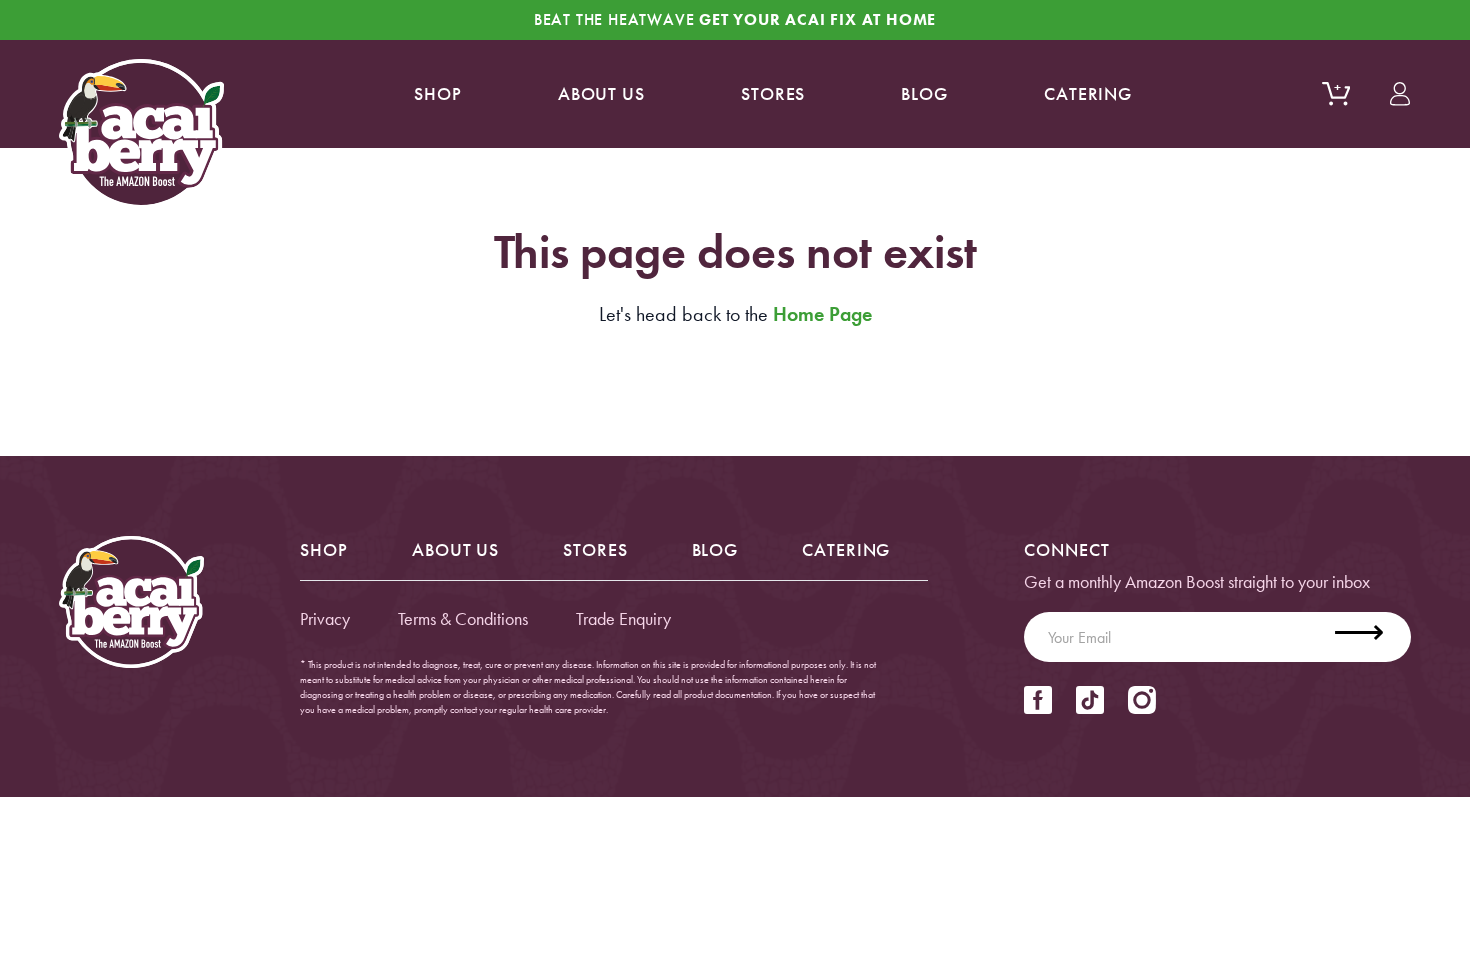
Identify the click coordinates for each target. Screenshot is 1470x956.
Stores (773, 93)
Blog (924, 93)
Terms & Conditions (463, 618)
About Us (455, 549)
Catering (1088, 93)
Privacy (325, 618)
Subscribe (1371, 637)
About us (601, 93)
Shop (438, 93)
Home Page (822, 314)
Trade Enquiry (623, 618)
